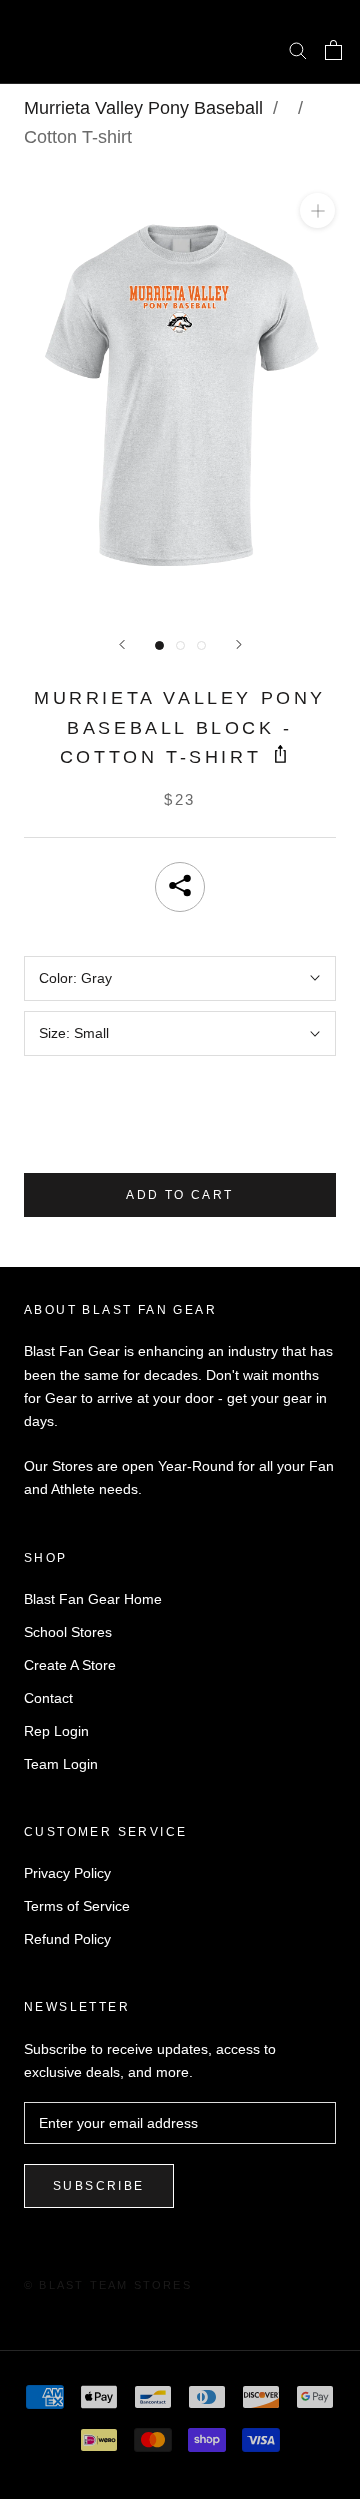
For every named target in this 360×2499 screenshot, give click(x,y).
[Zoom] (317, 210)
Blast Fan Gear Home (93, 1599)
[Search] (298, 49)
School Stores (68, 1632)
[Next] (239, 644)
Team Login (61, 1764)
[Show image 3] (201, 645)
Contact (48, 1698)
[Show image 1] (159, 645)
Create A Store (70, 1665)
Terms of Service (77, 1906)
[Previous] (122, 644)
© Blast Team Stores (108, 2285)
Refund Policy (67, 1939)
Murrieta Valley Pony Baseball (143, 108)
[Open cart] (333, 50)
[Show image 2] (180, 645)
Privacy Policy (67, 1873)
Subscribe (99, 2186)
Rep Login (56, 1731)
